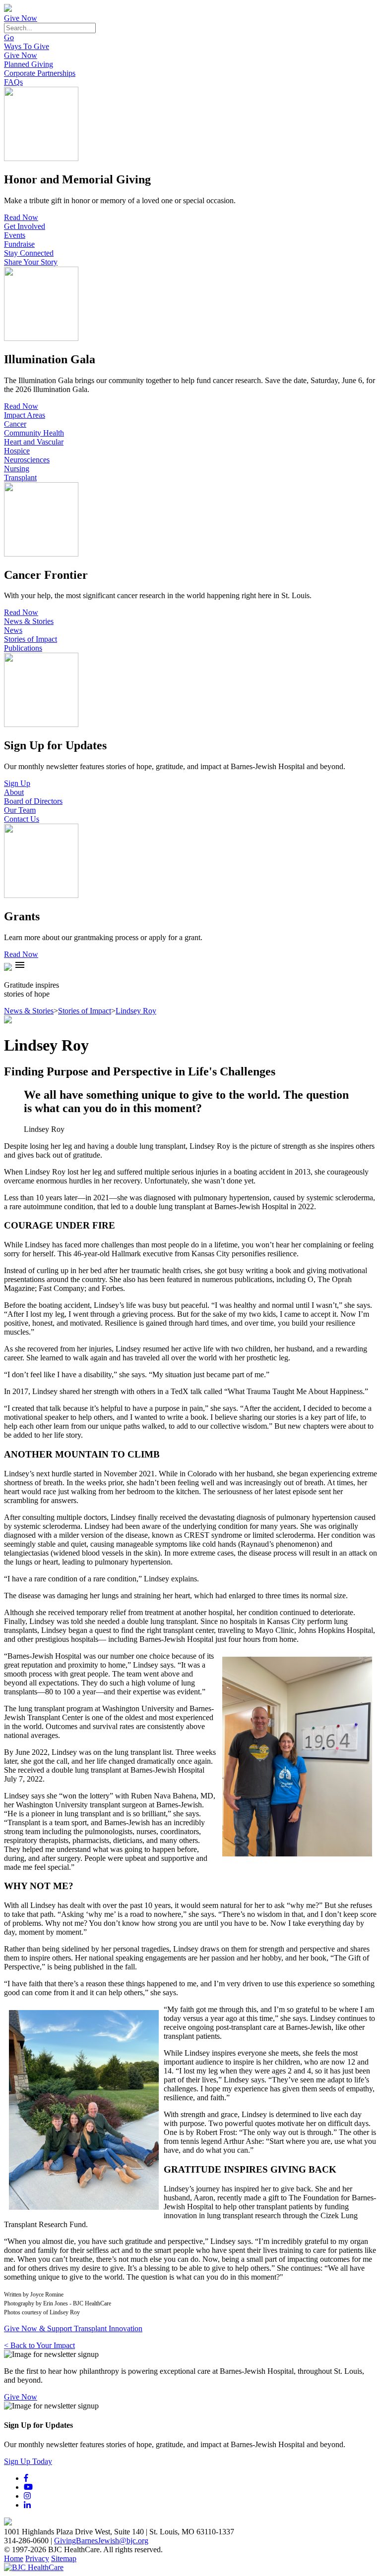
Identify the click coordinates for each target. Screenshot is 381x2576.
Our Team (20, 810)
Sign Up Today (28, 2461)
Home (14, 2558)
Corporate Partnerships (40, 73)
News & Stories (29, 621)
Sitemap (64, 2558)
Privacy (37, 2558)
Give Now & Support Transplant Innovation (73, 2328)
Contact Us (22, 819)
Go (9, 37)
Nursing (17, 469)
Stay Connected (29, 253)
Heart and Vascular (34, 442)
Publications (23, 648)
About (14, 792)
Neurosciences (27, 460)
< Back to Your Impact (39, 2345)
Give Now (21, 18)
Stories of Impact (31, 639)
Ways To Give (27, 46)
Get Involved (25, 226)
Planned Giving (29, 64)
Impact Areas (25, 415)
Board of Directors (33, 801)
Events (15, 235)
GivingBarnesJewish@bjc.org (101, 2541)
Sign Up (17, 783)
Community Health (34, 433)
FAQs (13, 82)
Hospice (17, 451)
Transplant (20, 477)
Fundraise (19, 244)
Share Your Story (31, 262)
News (13, 630)
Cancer (15, 424)
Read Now (21, 217)
